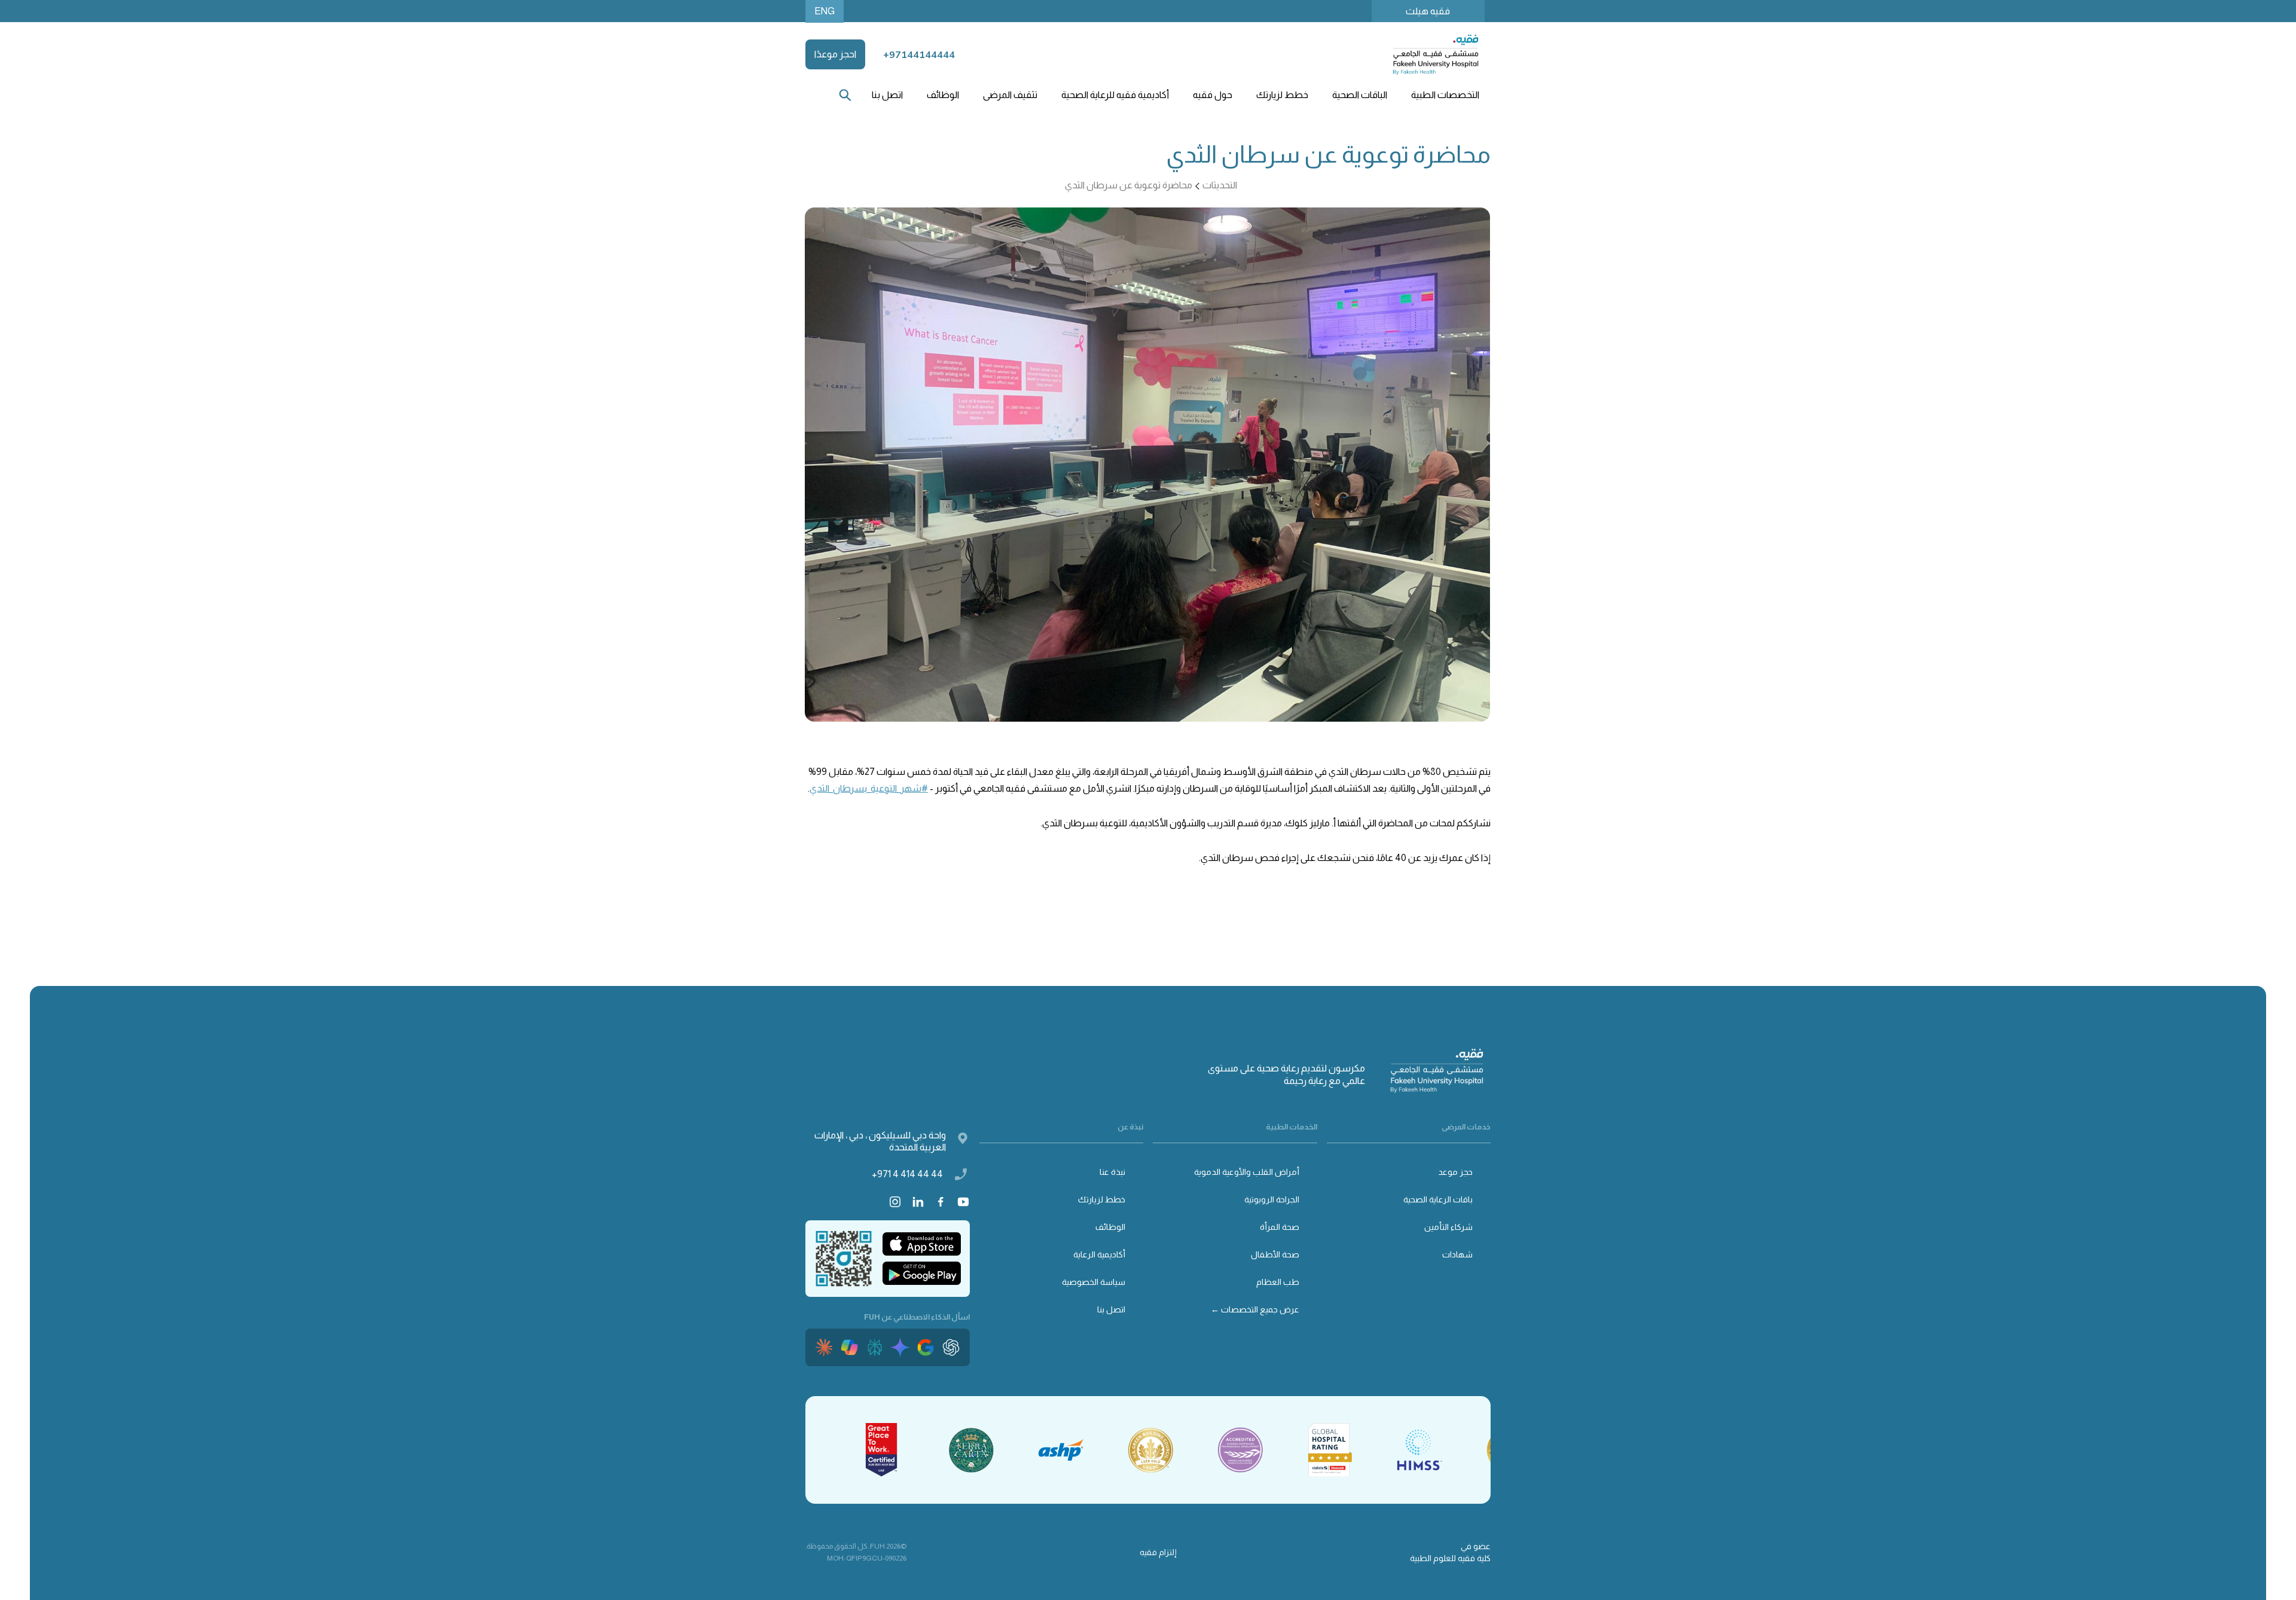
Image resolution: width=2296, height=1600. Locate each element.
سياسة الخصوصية (1094, 1282)
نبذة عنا (1112, 1172)
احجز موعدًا (835, 54)
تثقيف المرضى (1010, 95)
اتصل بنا (887, 95)
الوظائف (943, 95)
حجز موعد (1455, 1172)
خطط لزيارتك (1102, 1199)
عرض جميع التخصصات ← (1255, 1309)
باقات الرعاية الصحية (1438, 1199)
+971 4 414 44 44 (907, 1174)
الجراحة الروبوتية (1272, 1199)
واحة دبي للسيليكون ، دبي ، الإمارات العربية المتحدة (880, 1141)
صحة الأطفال (1275, 1254)
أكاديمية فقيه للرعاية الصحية (1115, 95)
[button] (1445, 95)
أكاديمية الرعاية (1099, 1254)
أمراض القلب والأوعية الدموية (1247, 1172)
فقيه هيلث (1428, 11)
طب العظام (1278, 1282)
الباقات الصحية (1360, 95)
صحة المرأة (1280, 1227)
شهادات (1457, 1254)
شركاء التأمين (1448, 1227)
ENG (825, 11)
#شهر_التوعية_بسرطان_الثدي (869, 788)
